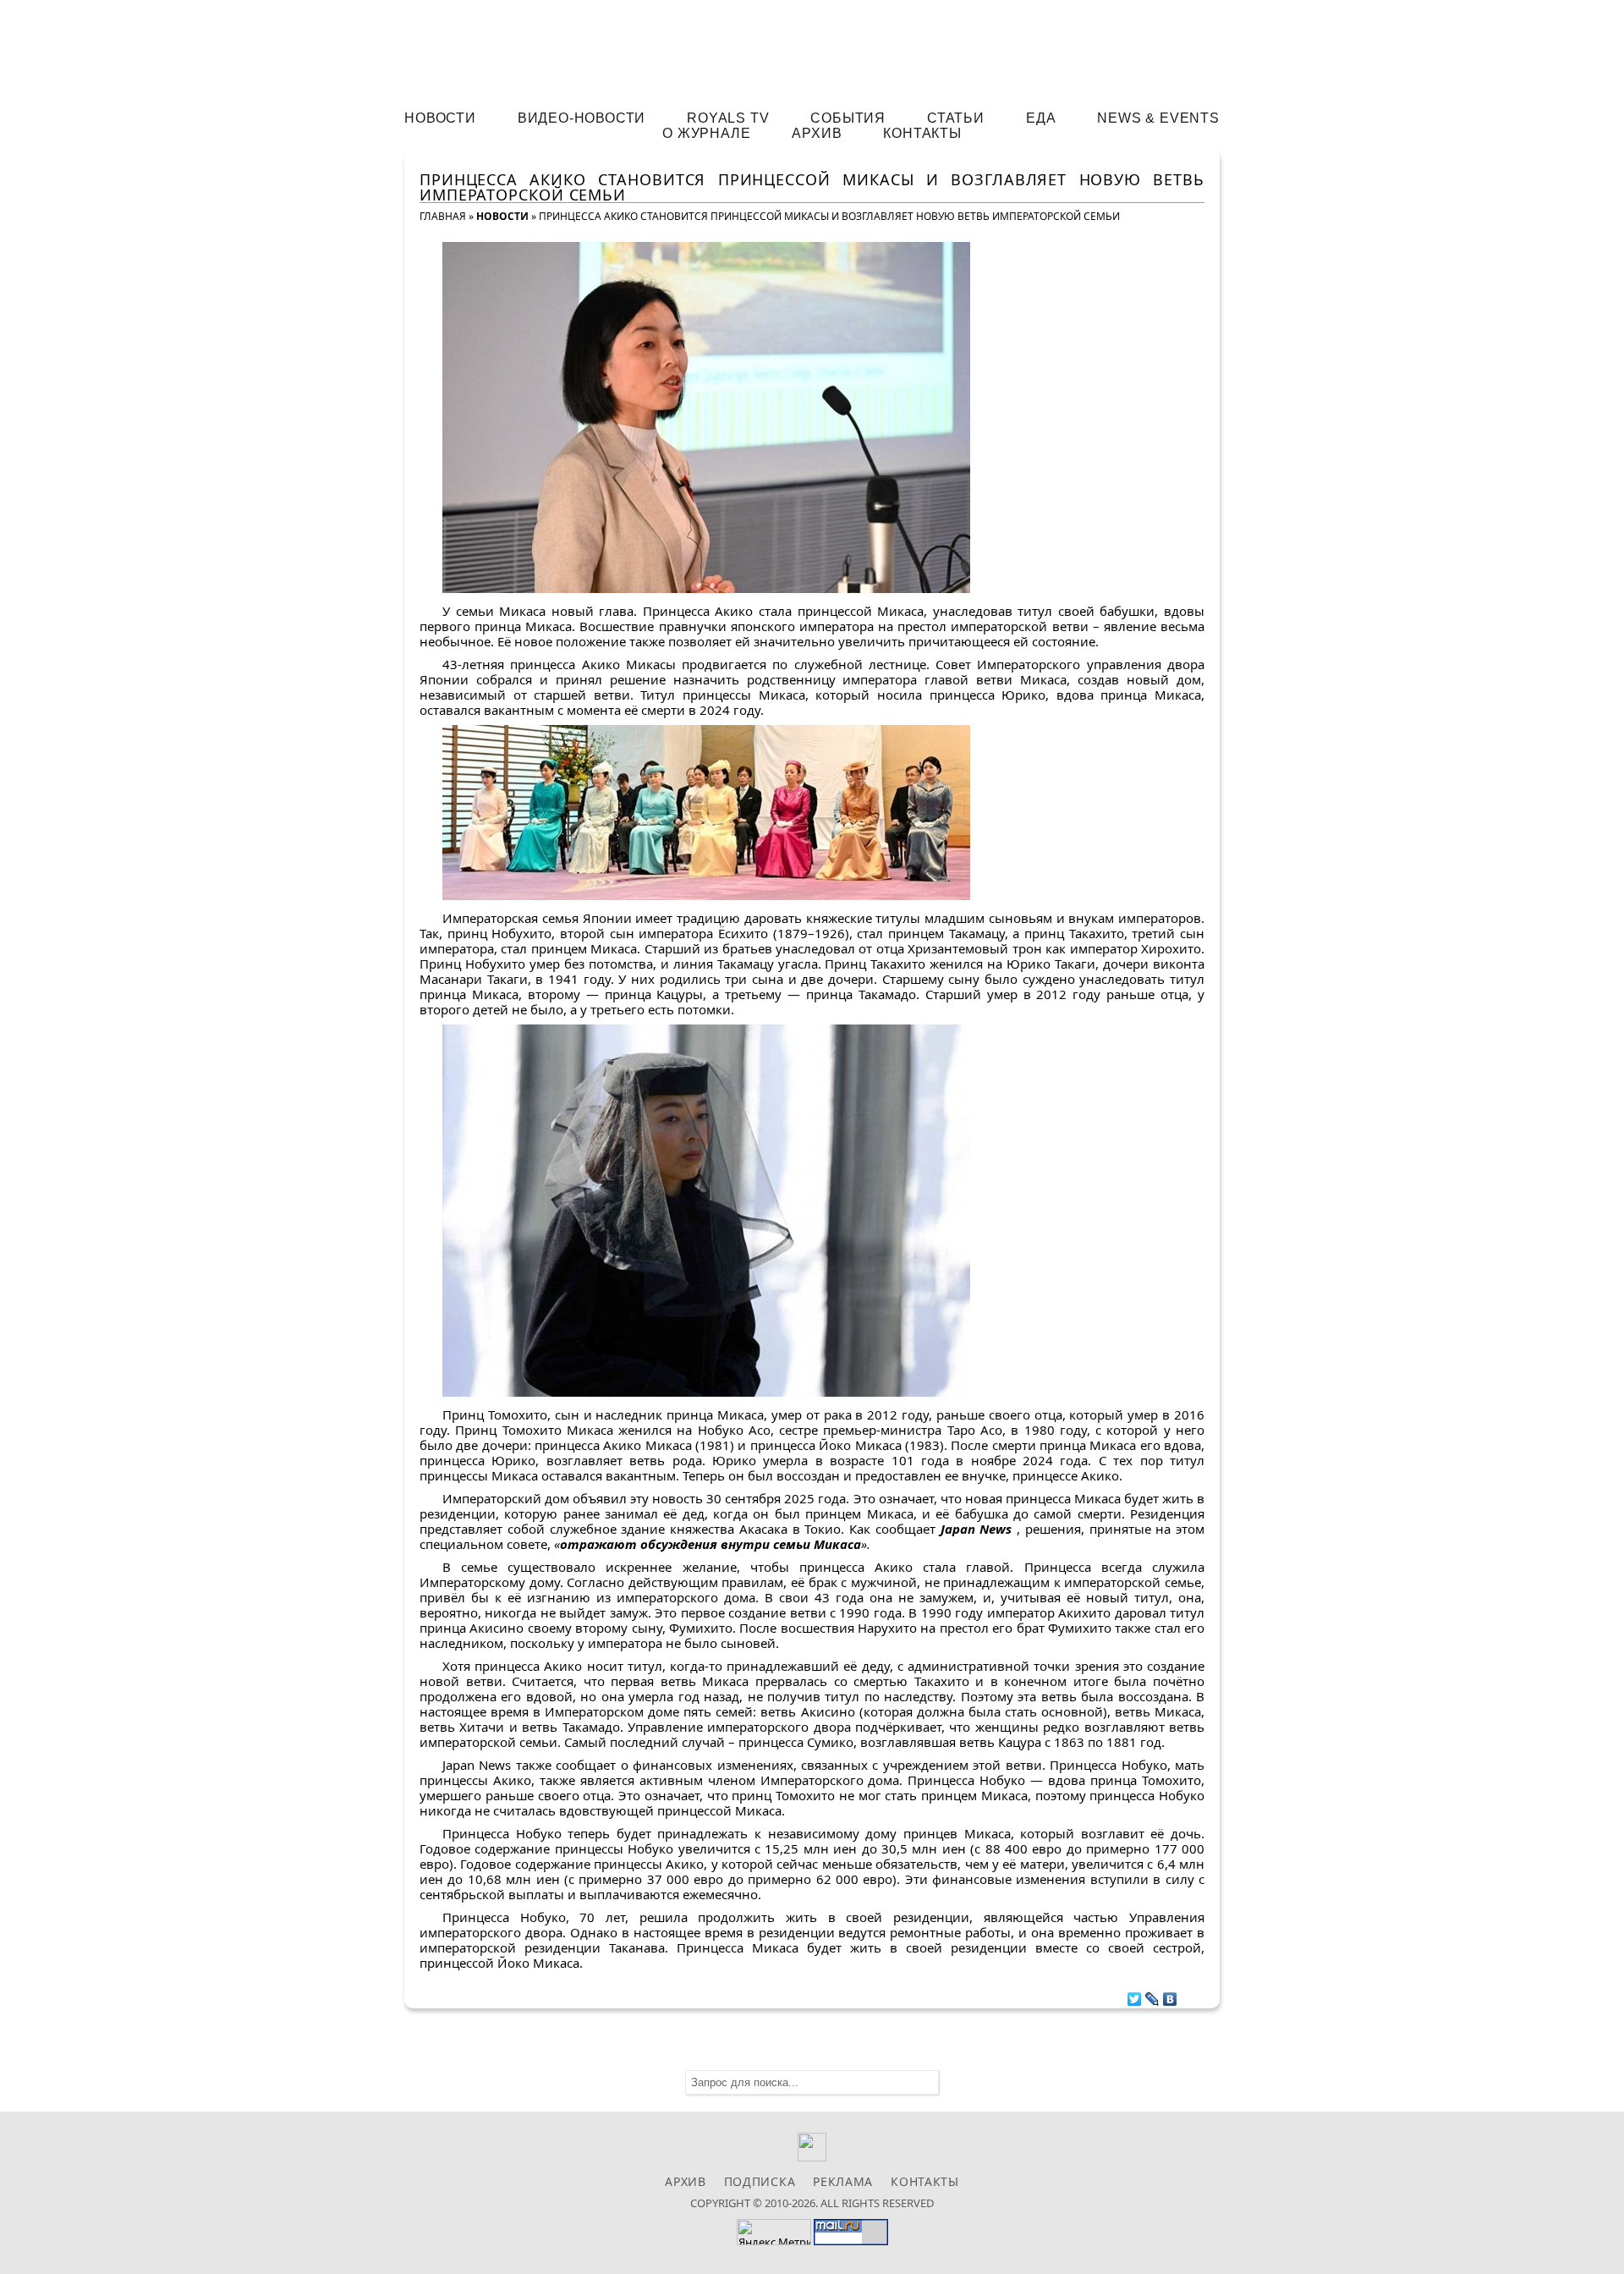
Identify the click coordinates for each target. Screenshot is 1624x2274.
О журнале (706, 133)
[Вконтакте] (812, 2157)
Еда (1041, 118)
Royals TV (728, 118)
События (848, 118)
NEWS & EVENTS (1158, 118)
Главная (443, 216)
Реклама (843, 2181)
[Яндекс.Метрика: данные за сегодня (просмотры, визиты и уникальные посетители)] (774, 2232)
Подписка (760, 2181)
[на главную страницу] (812, 48)
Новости (440, 118)
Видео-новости (582, 118)
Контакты (922, 133)
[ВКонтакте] (1170, 1995)
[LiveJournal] (1152, 1995)
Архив (817, 133)
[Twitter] (1135, 1995)
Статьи (956, 118)
